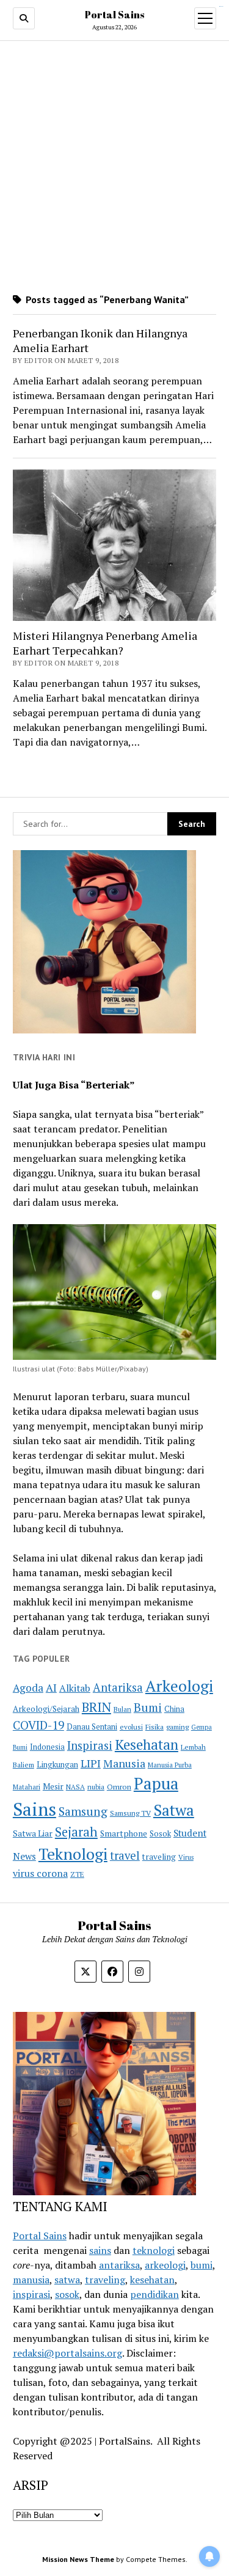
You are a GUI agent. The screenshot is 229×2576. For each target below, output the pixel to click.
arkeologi (165, 2265)
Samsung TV (130, 1813)
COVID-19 (38, 1725)
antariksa (119, 2265)
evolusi (131, 1727)
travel (125, 1855)
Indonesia (47, 1747)
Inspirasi (90, 1745)
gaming (177, 1727)
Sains (35, 1809)
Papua (156, 1783)
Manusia (124, 1763)
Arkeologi (179, 1686)
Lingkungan (57, 1765)
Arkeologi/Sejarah (46, 1709)
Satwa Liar (33, 1833)
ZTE (77, 1874)
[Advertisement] (114, 167)
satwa (67, 2280)
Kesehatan (147, 1745)
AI (51, 1688)
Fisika (154, 1727)
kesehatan (152, 2280)
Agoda (28, 1688)
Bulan (122, 1709)
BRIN (96, 1707)
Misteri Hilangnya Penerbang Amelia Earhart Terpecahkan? (105, 643)
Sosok (160, 1834)
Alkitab (75, 1688)
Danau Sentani (92, 1727)
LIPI (91, 1763)
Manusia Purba (170, 1765)
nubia (96, 1787)
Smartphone (124, 1833)
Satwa (174, 1810)
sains (100, 2250)
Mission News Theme (78, 2559)
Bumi (148, 1707)
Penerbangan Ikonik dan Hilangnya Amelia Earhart (100, 340)
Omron (119, 1787)
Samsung (83, 1811)
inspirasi (31, 2294)
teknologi (154, 2250)
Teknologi (73, 1854)
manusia (31, 2280)
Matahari (27, 1787)
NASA (75, 1787)
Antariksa (118, 1687)
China (174, 1709)
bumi (202, 2265)
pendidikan (154, 2294)
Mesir (53, 1786)
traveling (159, 1857)
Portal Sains (114, 15)
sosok (67, 2294)
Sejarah (76, 1832)
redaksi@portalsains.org (67, 2353)
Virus (186, 1857)
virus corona (40, 1873)
